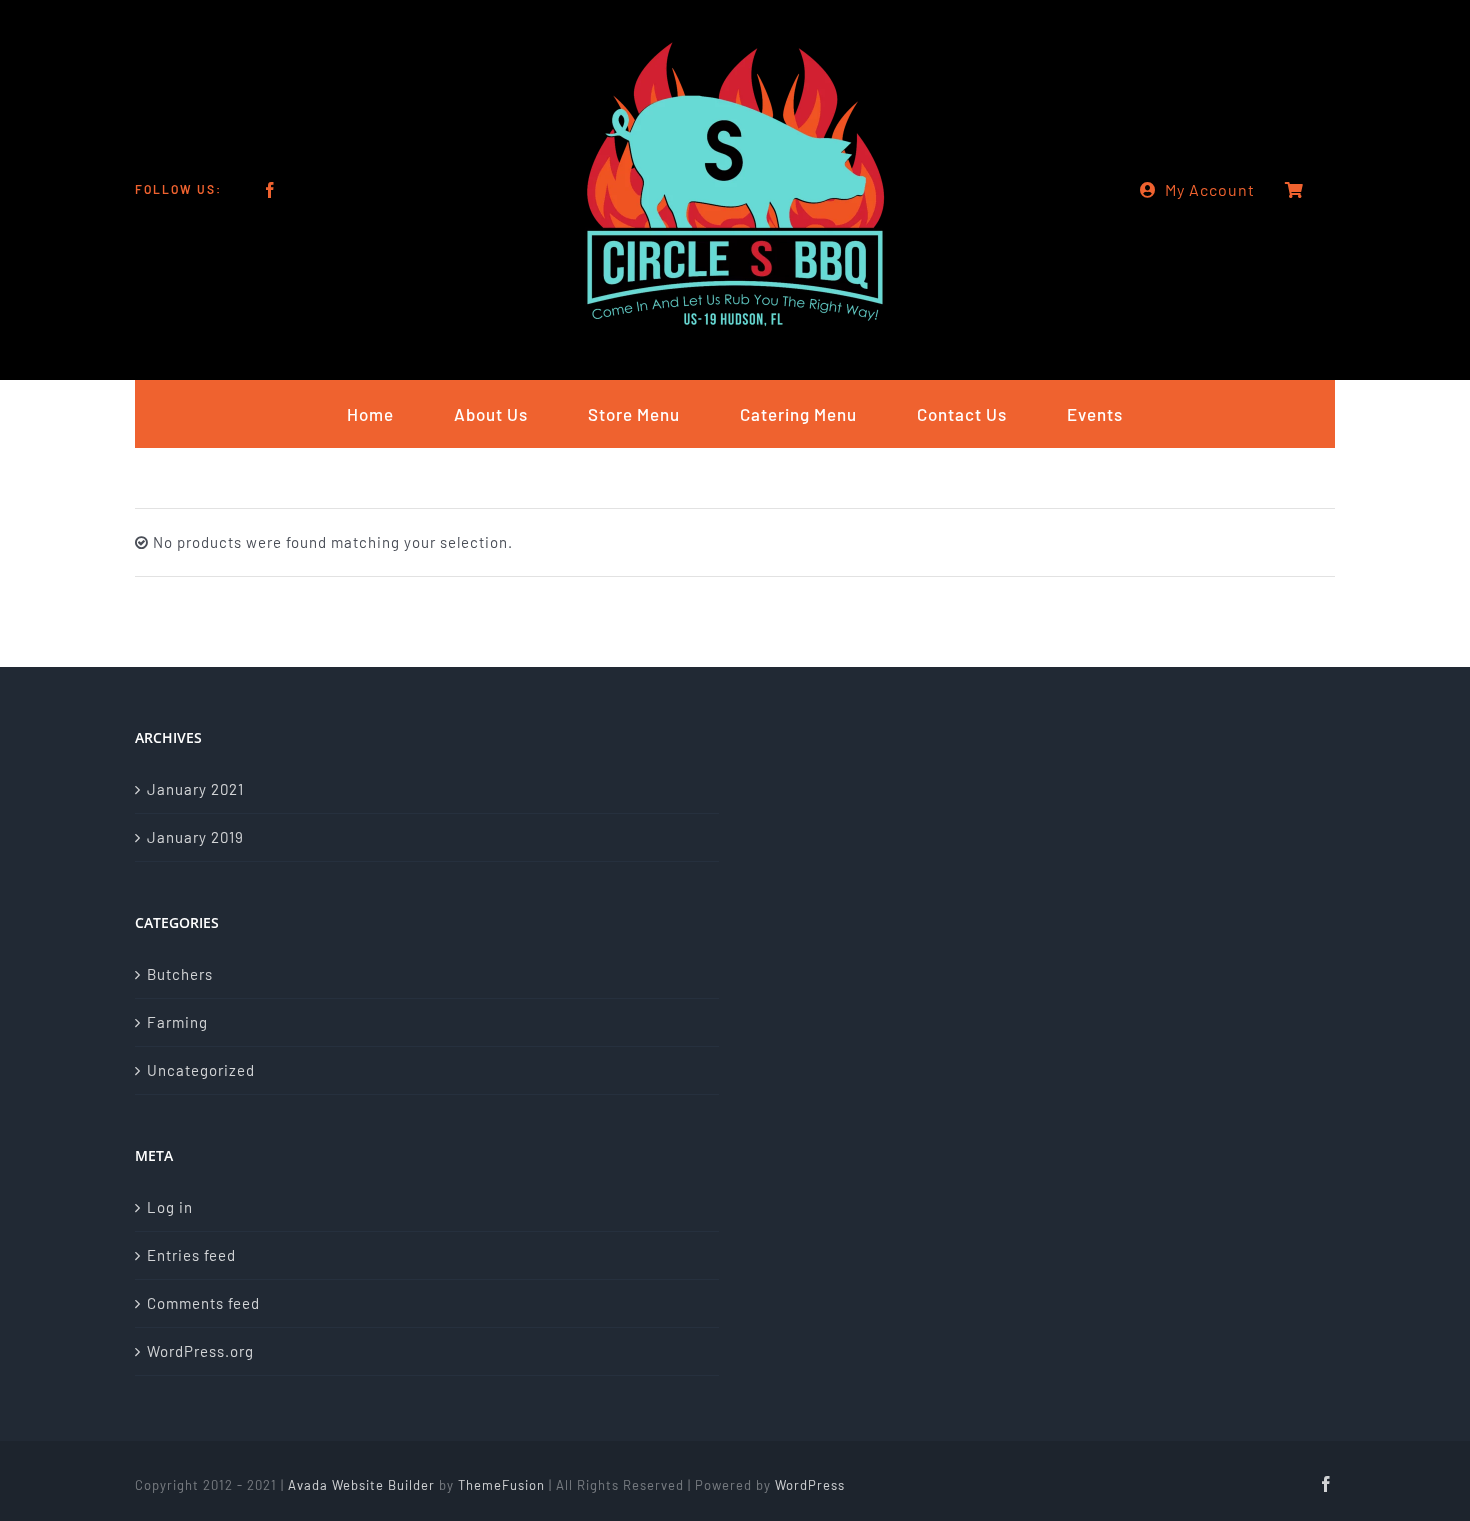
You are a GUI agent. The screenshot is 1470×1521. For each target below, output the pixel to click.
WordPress (810, 1485)
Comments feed (203, 1303)
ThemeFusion (501, 1485)
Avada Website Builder (361, 1485)
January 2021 (195, 789)
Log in (170, 1207)
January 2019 (195, 837)
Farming (177, 1022)
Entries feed (191, 1255)
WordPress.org (200, 1351)
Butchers (180, 974)
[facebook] (270, 190)
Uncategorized (201, 1070)
